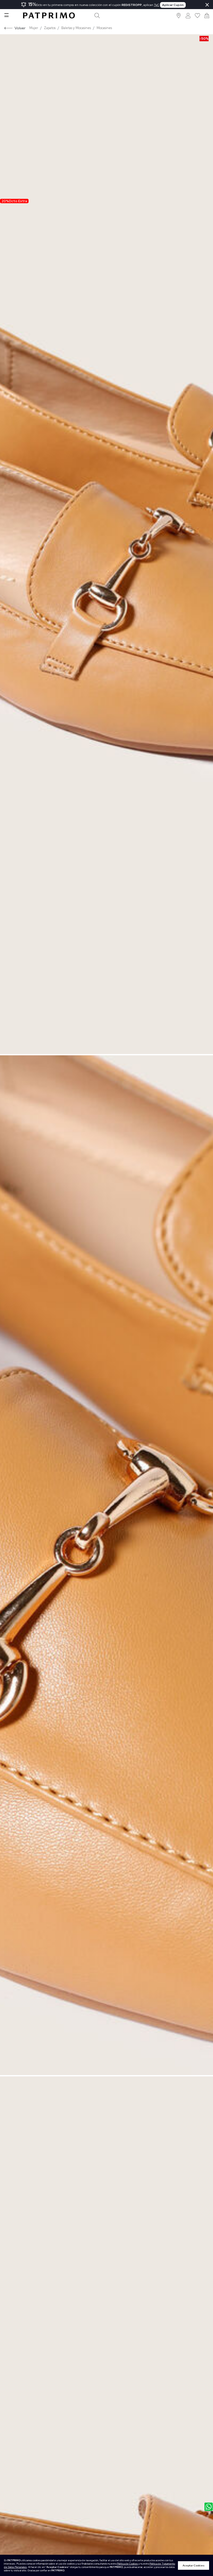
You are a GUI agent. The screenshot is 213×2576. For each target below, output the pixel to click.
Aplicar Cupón (173, 5)
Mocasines (104, 28)
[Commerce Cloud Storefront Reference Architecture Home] (49, 15)
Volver (20, 28)
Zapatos (50, 28)
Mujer (34, 28)
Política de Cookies (127, 2564)
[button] (179, 15)
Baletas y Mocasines (76, 28)
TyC (157, 5)
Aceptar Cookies (194, 2565)
